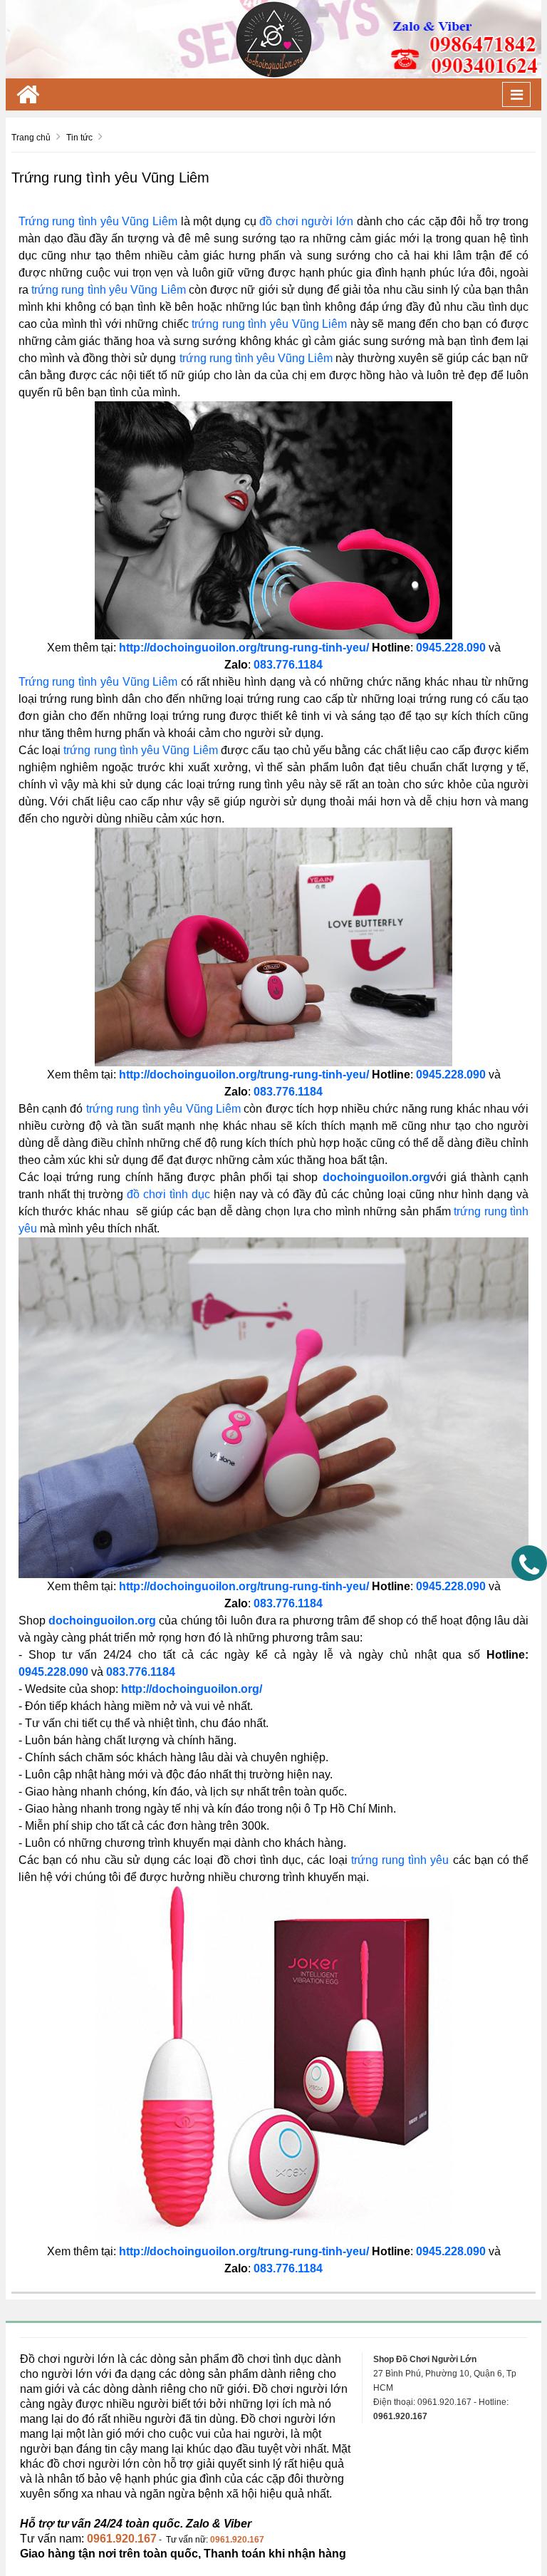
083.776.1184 (288, 2268)
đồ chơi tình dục (168, 1194)
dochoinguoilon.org (376, 1177)
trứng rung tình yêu (400, 1860)
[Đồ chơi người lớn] (273, 38)
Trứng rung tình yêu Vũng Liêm (98, 221)
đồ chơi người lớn (306, 221)
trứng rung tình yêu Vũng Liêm (109, 290)
